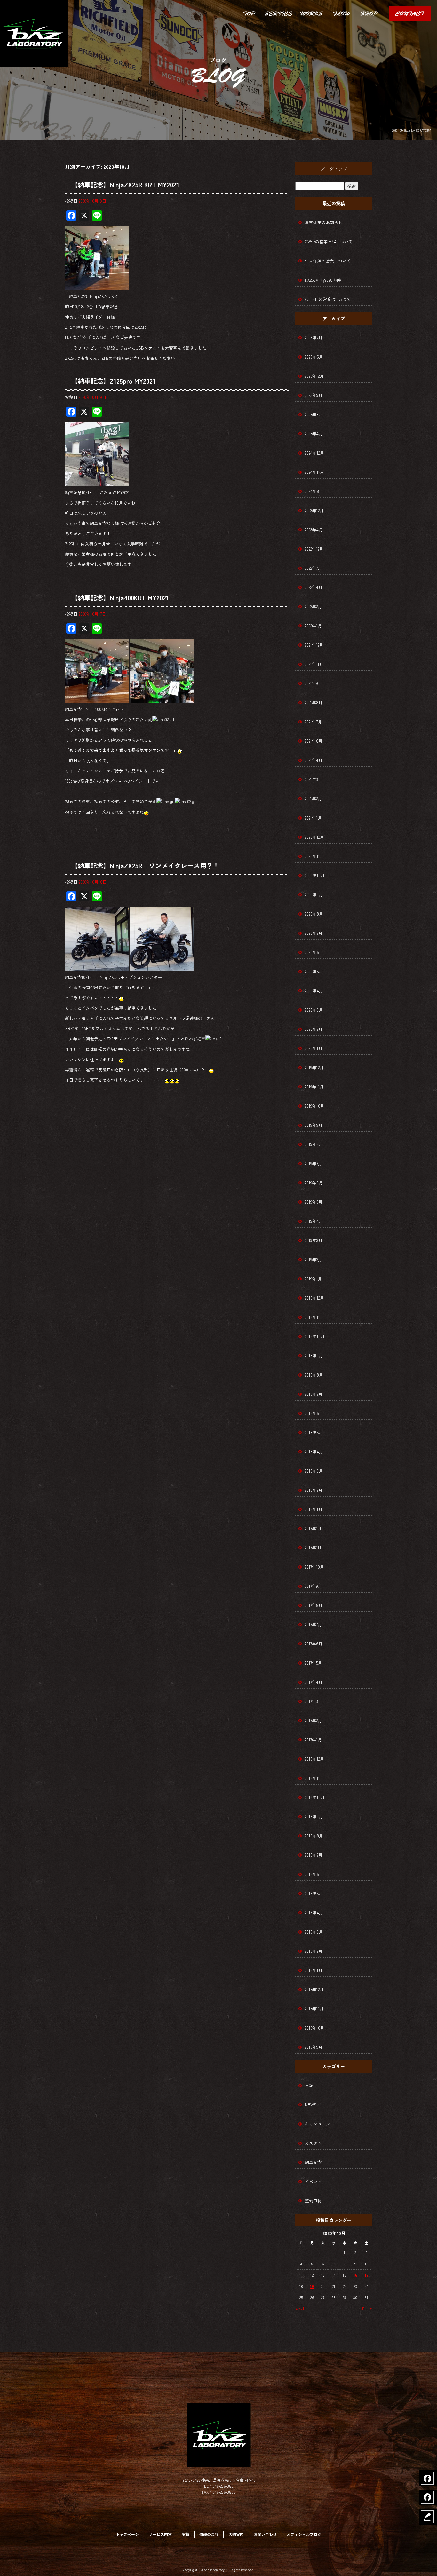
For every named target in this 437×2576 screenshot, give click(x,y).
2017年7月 (313, 1624)
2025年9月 (314, 395)
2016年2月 (314, 1951)
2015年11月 (314, 2009)
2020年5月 (314, 971)
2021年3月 (314, 779)
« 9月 (300, 2308)
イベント (313, 2181)
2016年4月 (314, 1913)
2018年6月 (314, 1413)
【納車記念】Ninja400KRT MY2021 (120, 598)
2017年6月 (314, 1644)
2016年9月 (314, 1817)
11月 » (367, 2308)
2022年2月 (313, 606)
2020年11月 (314, 856)
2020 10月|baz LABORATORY (411, 130)
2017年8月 (314, 1605)
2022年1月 (313, 626)
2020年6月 (314, 952)
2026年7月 (314, 338)
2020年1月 (314, 1048)
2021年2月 (313, 799)
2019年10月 (315, 1106)
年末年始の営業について (328, 261)
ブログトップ (334, 169)
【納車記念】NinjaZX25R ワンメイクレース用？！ (145, 865)
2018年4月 (314, 1452)
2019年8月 (314, 1144)
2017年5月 (314, 1663)
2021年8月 (314, 703)
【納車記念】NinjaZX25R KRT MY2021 (125, 185)
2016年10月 (315, 1797)
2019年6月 (314, 1183)
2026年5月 (314, 357)
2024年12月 (314, 453)
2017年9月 (314, 1586)
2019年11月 (314, 1087)
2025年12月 (314, 376)
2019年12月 (314, 1067)
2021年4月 (314, 760)
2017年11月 (314, 1548)
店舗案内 (369, 13)
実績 (312, 13)
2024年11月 (314, 472)
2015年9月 (314, 2047)
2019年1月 (314, 1279)
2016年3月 (314, 1932)
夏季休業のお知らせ (324, 222)
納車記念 (313, 2162)
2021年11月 (314, 664)
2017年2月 (313, 1720)
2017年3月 (314, 1701)
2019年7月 (314, 1163)
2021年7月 (313, 722)
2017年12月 (314, 1528)
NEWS (311, 2105)
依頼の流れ (341, 13)
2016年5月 (314, 1893)
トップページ (249, 13)
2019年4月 (314, 1221)
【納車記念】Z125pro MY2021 (113, 381)
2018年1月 (314, 1509)
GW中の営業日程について (329, 242)
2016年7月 (314, 1855)
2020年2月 (314, 1029)
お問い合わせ (410, 13)
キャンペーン (317, 2124)
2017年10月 (314, 1567)
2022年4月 (314, 587)
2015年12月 (314, 1989)
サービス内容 (278, 13)
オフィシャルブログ (304, 2534)
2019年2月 (314, 1260)
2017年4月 (314, 1682)
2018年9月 (314, 1356)
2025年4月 (314, 434)
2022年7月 (313, 568)
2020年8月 (314, 914)
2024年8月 (314, 491)
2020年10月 (315, 875)
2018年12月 (314, 1298)
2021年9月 (314, 683)
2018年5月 (314, 1432)
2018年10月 (315, 1336)
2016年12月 (314, 1759)
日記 (309, 2085)
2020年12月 (314, 837)
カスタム (313, 2143)
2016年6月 (314, 1874)
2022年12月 (314, 549)
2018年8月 (314, 1375)
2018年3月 (314, 1471)
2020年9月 (314, 895)
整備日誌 (313, 2201)
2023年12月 (314, 510)
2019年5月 (314, 1202)
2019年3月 (314, 1240)
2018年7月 (314, 1394)
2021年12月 (314, 645)
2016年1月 (314, 1970)
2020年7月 (314, 933)
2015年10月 (315, 2028)
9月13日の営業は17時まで (328, 299)
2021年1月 (313, 818)
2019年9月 (314, 1125)
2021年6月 (314, 741)
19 (312, 2286)
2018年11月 (314, 1317)
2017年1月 (313, 1740)
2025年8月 (314, 414)
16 (355, 2275)
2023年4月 (314, 530)
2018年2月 (314, 1490)
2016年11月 (314, 1778)
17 (367, 2275)
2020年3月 (314, 1010)
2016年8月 (314, 1836)
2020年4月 (314, 991)
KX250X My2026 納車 (323, 280)
